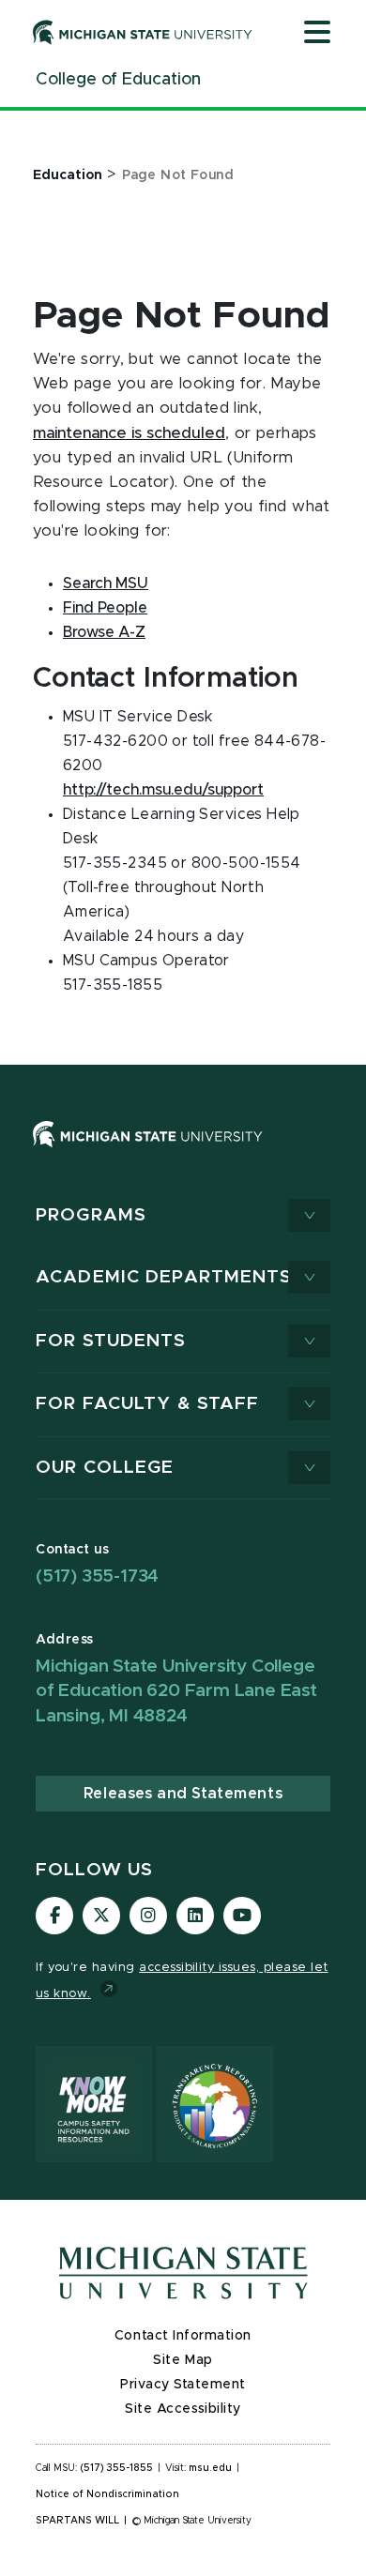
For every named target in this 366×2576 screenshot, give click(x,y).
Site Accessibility (183, 2409)
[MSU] (148, 1152)
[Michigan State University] (143, 32)
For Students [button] (111, 1341)
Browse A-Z (104, 632)
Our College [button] (105, 1468)
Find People (105, 608)
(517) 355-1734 (97, 1576)
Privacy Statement (183, 2385)
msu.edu (210, 2468)
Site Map (183, 2360)
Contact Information (183, 2336)
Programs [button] (91, 1215)
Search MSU (106, 583)
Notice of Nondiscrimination (107, 2494)
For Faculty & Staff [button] (147, 1404)
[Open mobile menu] (317, 34)
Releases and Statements (183, 1794)
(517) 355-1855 (117, 2468)
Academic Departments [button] (164, 1277)
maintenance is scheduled (129, 433)
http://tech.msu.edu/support (163, 790)
